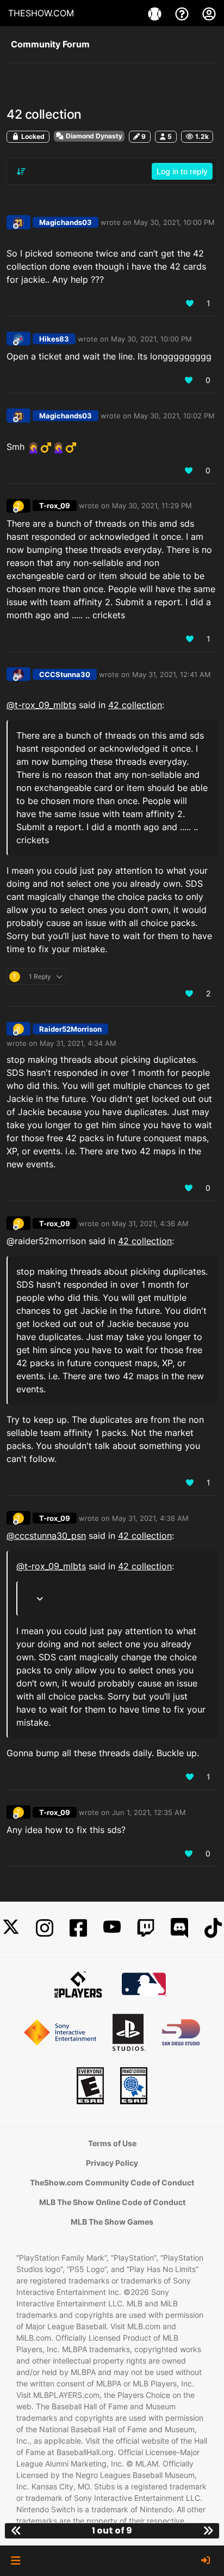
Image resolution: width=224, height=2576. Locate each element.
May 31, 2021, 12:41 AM (172, 674)
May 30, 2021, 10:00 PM (174, 222)
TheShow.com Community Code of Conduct (112, 2182)
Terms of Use (112, 2143)
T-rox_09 (55, 506)
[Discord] (179, 1928)
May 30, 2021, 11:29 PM (152, 506)
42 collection (135, 705)
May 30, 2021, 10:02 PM (174, 416)
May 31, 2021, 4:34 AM (78, 1043)
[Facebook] (78, 1928)
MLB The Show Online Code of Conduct (112, 2202)
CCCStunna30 (65, 674)
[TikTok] (213, 1928)
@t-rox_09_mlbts (41, 705)
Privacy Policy (112, 2163)
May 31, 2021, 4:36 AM (150, 1223)
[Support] (183, 13)
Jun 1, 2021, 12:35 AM (149, 1812)
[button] (15, 2561)
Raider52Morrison (70, 1029)
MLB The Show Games (112, 2222)
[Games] (156, 13)
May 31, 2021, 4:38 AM (150, 1518)
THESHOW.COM (41, 13)
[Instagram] (45, 1928)
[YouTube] (112, 1928)
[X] (11, 1928)
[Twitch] (146, 1928)
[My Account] (209, 13)
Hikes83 (54, 339)
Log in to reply (182, 171)
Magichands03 (66, 222)
